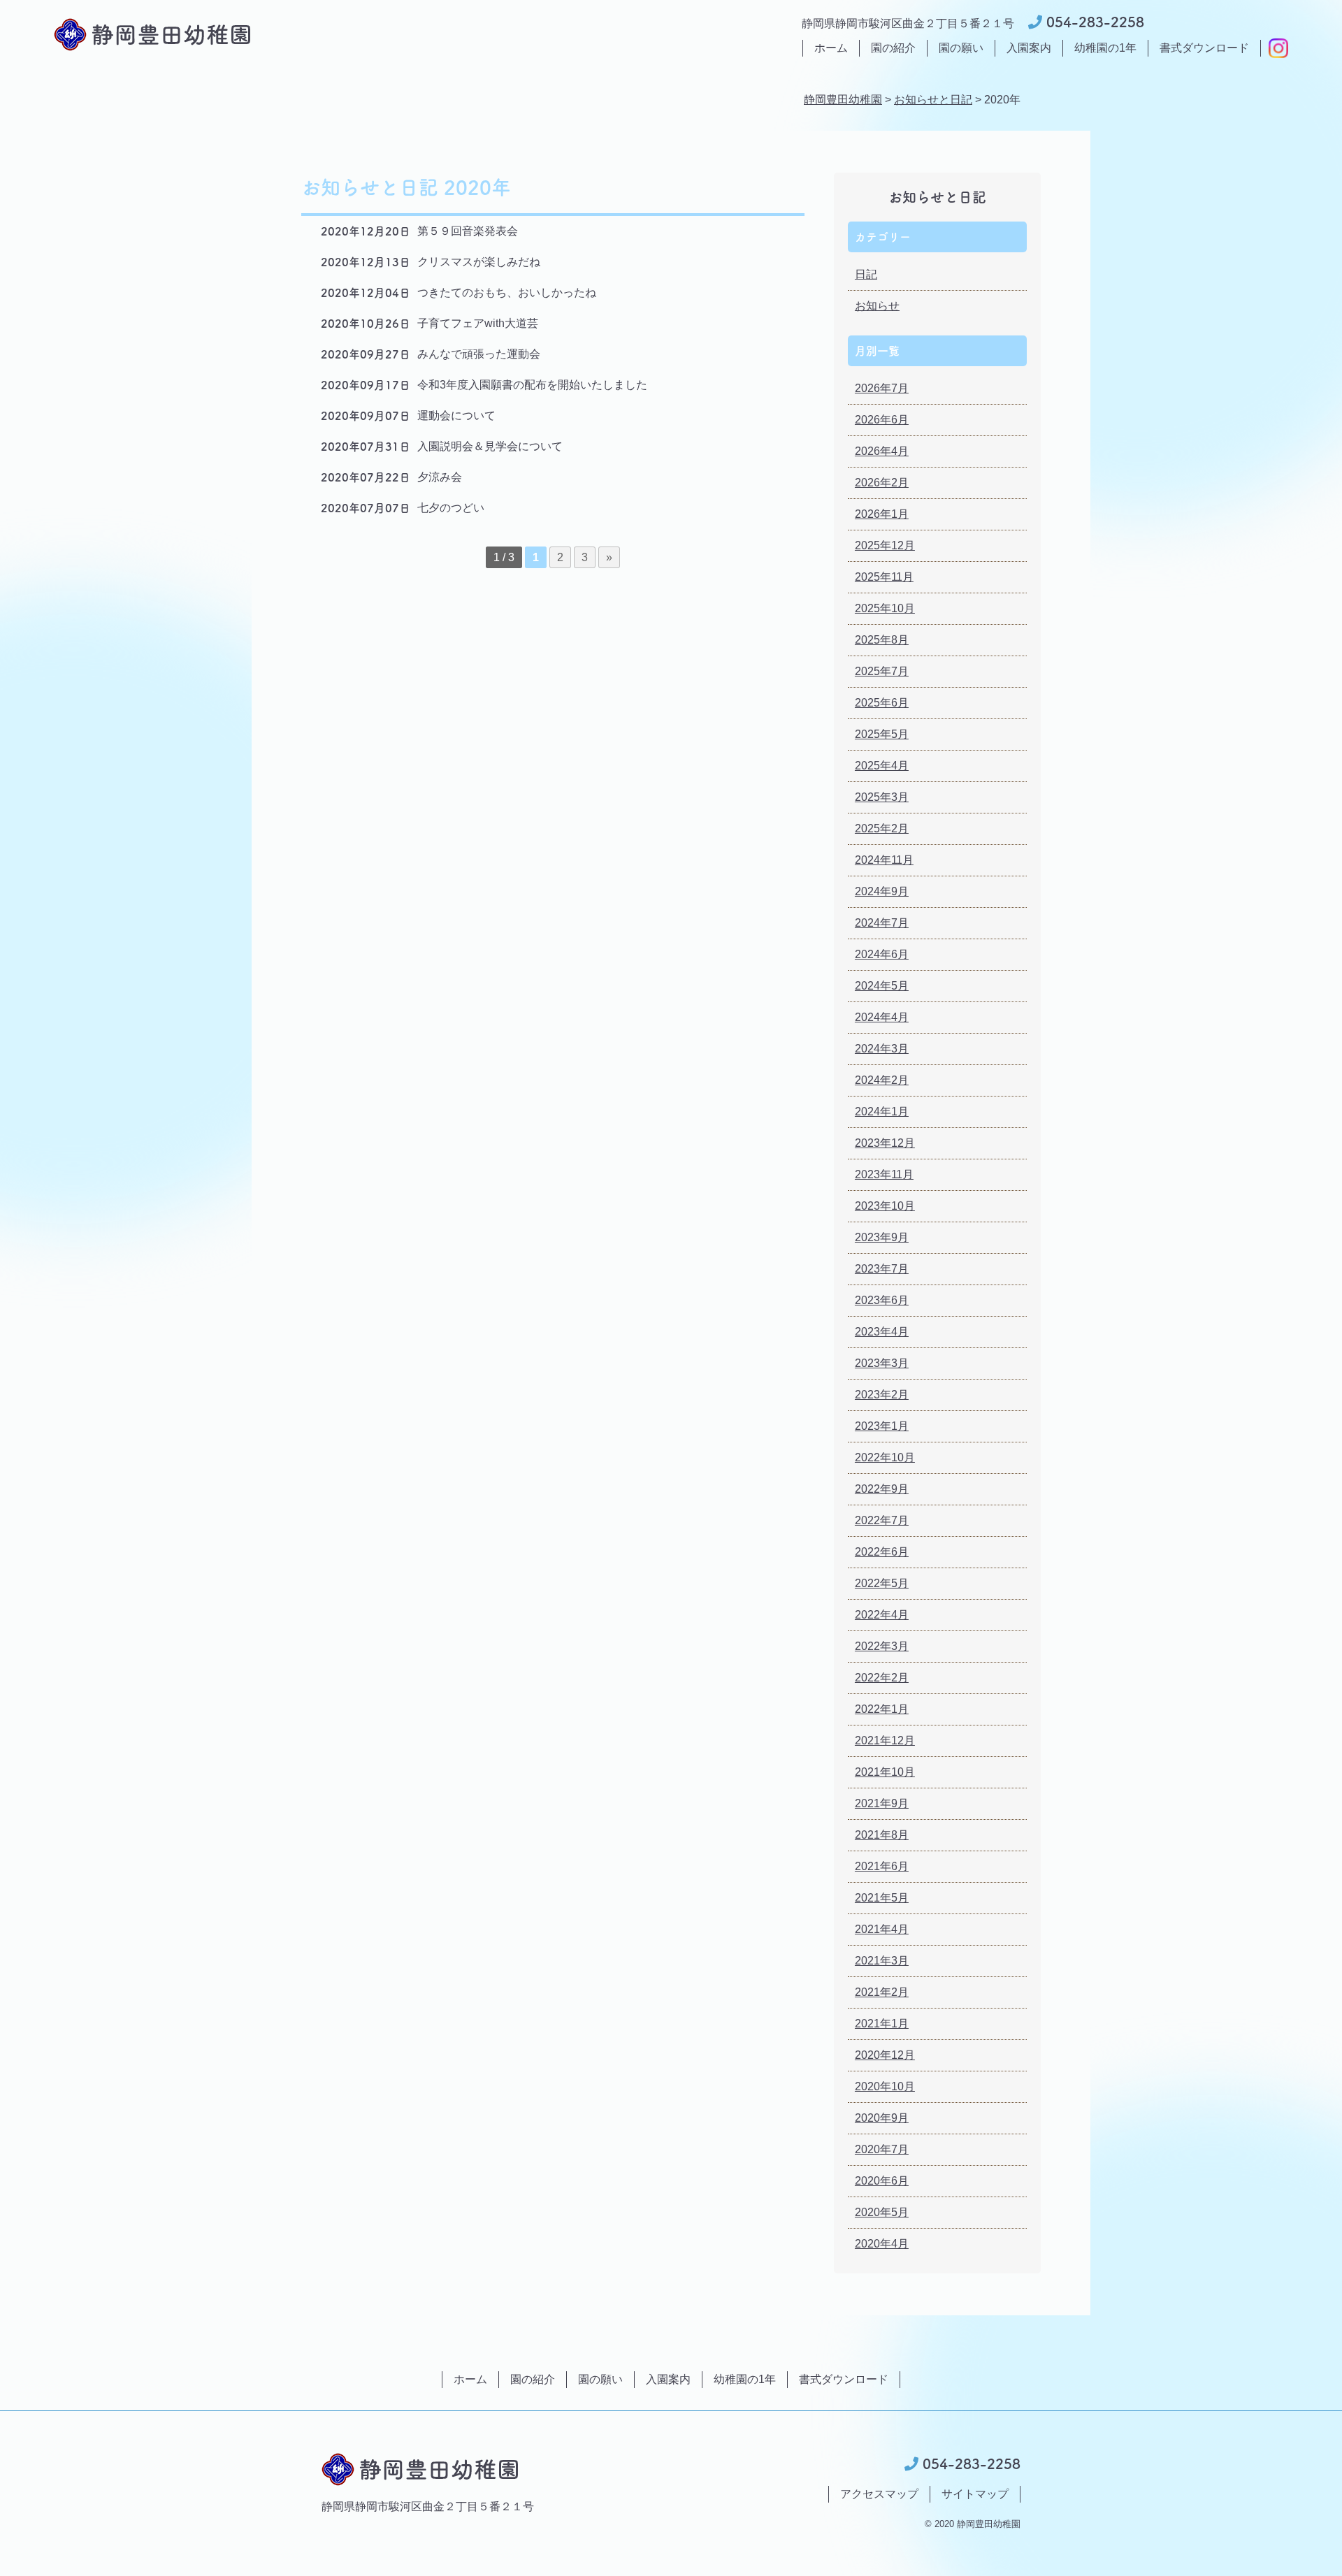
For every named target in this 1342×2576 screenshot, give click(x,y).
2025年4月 (882, 766)
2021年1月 (882, 2024)
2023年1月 (882, 1426)
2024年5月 (882, 986)
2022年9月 (882, 1489)
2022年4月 (882, 1615)
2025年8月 (882, 640)
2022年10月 (885, 1457)
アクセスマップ (879, 2494)
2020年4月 (882, 2244)
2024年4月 (882, 1017)
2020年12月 (885, 2055)
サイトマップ (975, 2494)
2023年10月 (885, 1206)
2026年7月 (882, 388)
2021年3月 (882, 1961)
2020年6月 (882, 2181)
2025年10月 (885, 608)
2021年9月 (882, 1803)
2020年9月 (882, 2118)
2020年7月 (882, 2149)
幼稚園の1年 (1105, 48)
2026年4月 (882, 451)
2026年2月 (882, 483)
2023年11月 (884, 1174)
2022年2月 (882, 1678)
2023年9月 (882, 1237)
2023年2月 (882, 1395)
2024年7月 (882, 923)
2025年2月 (882, 828)
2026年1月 (882, 514)
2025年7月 (882, 671)
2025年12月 (885, 545)
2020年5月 (882, 2212)
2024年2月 (882, 1080)
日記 (866, 274)
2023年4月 (882, 1332)
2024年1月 (882, 1112)
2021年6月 (882, 1866)
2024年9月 (882, 891)
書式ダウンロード (1204, 48)
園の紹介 (893, 48)
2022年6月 (882, 1552)
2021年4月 (882, 1929)
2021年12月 (885, 1741)
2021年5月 (882, 1898)
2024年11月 (884, 860)
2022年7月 (882, 1520)
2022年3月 (882, 1646)
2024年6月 (882, 954)
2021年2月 (882, 1992)
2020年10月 (885, 2086)
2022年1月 (882, 1709)
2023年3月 (882, 1363)
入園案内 (1029, 48)
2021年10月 (885, 1772)
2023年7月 (882, 1269)
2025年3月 (882, 797)
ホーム (831, 48)
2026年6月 (882, 420)
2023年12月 (885, 1143)
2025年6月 (882, 703)
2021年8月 (882, 1835)
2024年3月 (882, 1049)
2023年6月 (882, 1300)
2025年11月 (884, 577)
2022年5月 (882, 1583)
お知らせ (877, 306)
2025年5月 (882, 734)
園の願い (961, 48)
